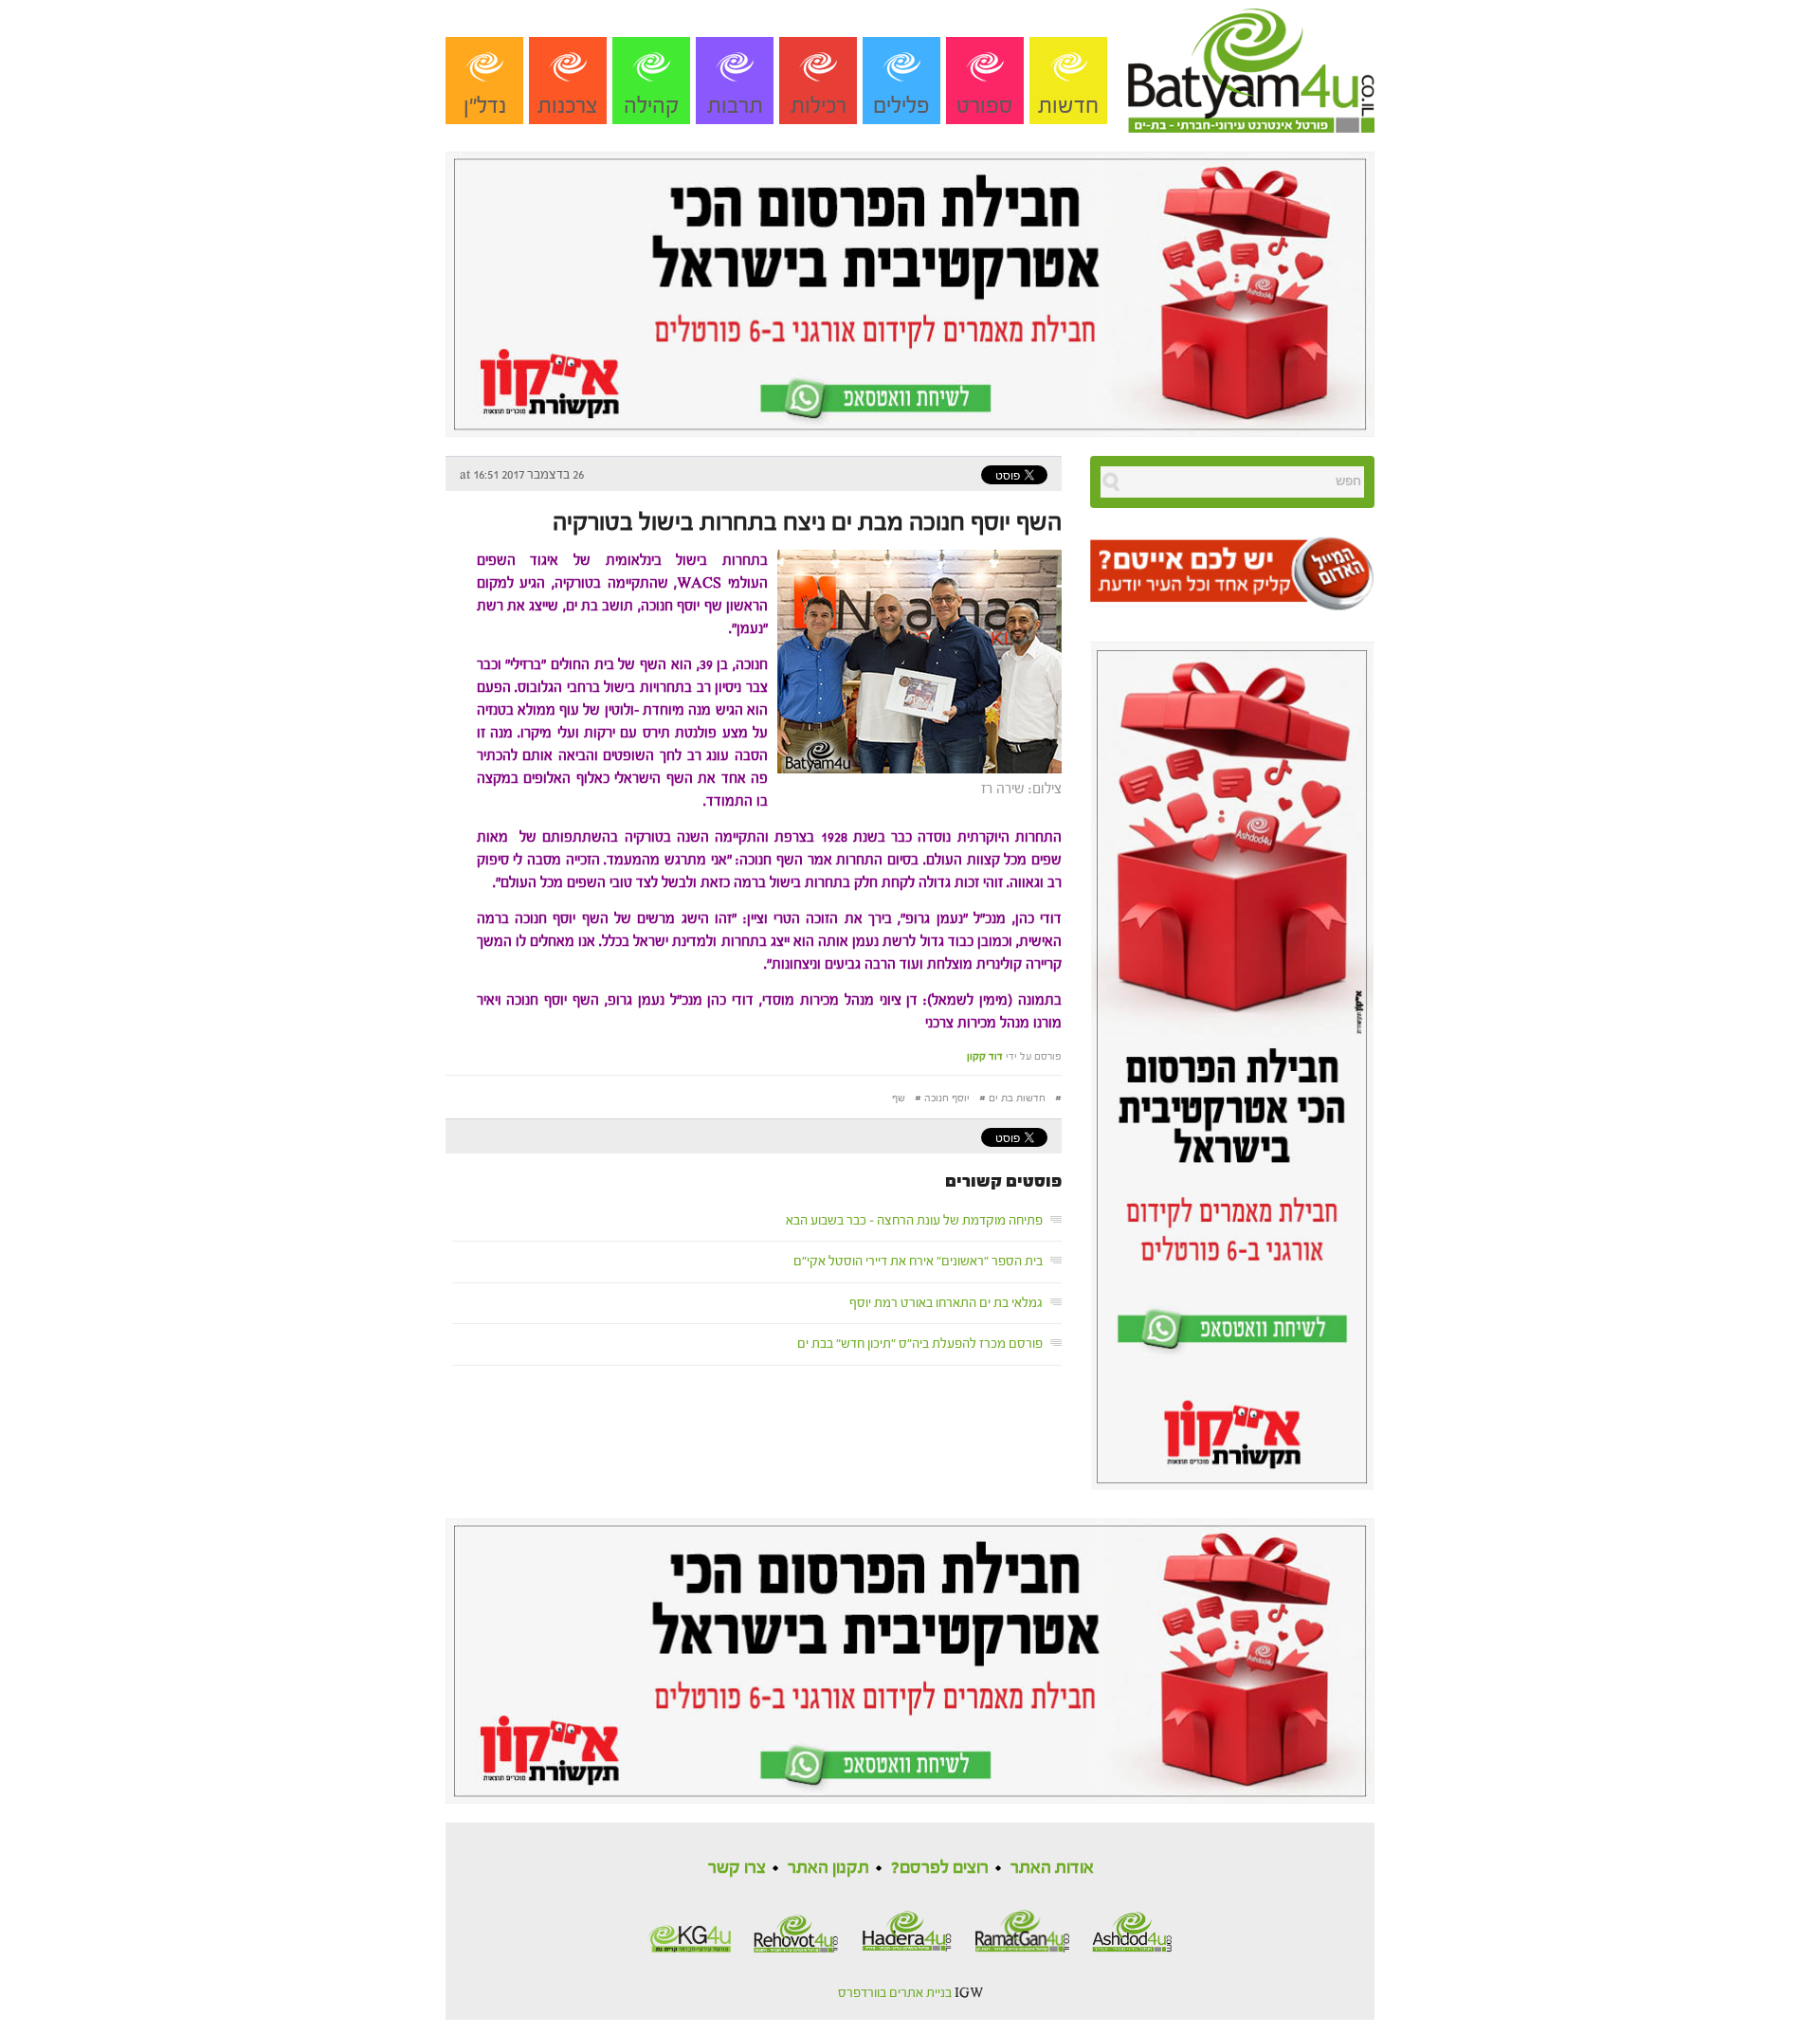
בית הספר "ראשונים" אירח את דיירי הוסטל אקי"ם (918, 1262)
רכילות (819, 106)
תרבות (735, 106)
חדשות (1068, 106)
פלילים (901, 106)
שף (899, 1098)
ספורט (985, 106)
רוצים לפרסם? (940, 1868)
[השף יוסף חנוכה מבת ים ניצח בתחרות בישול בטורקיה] (915, 660)
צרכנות (568, 106)
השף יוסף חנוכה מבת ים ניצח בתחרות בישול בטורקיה (807, 522)
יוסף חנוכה (947, 1098)
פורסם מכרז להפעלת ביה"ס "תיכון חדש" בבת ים (920, 1344)
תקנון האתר (828, 1868)
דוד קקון (985, 1056)
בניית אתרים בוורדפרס (895, 1993)
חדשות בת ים (1017, 1098)
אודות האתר (1052, 1868)
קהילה (652, 106)
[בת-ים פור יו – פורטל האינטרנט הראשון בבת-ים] (1251, 65)
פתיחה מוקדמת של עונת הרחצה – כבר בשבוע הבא (914, 1221)
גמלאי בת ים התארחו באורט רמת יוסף (946, 1303)
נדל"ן (485, 106)
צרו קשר (737, 1868)
